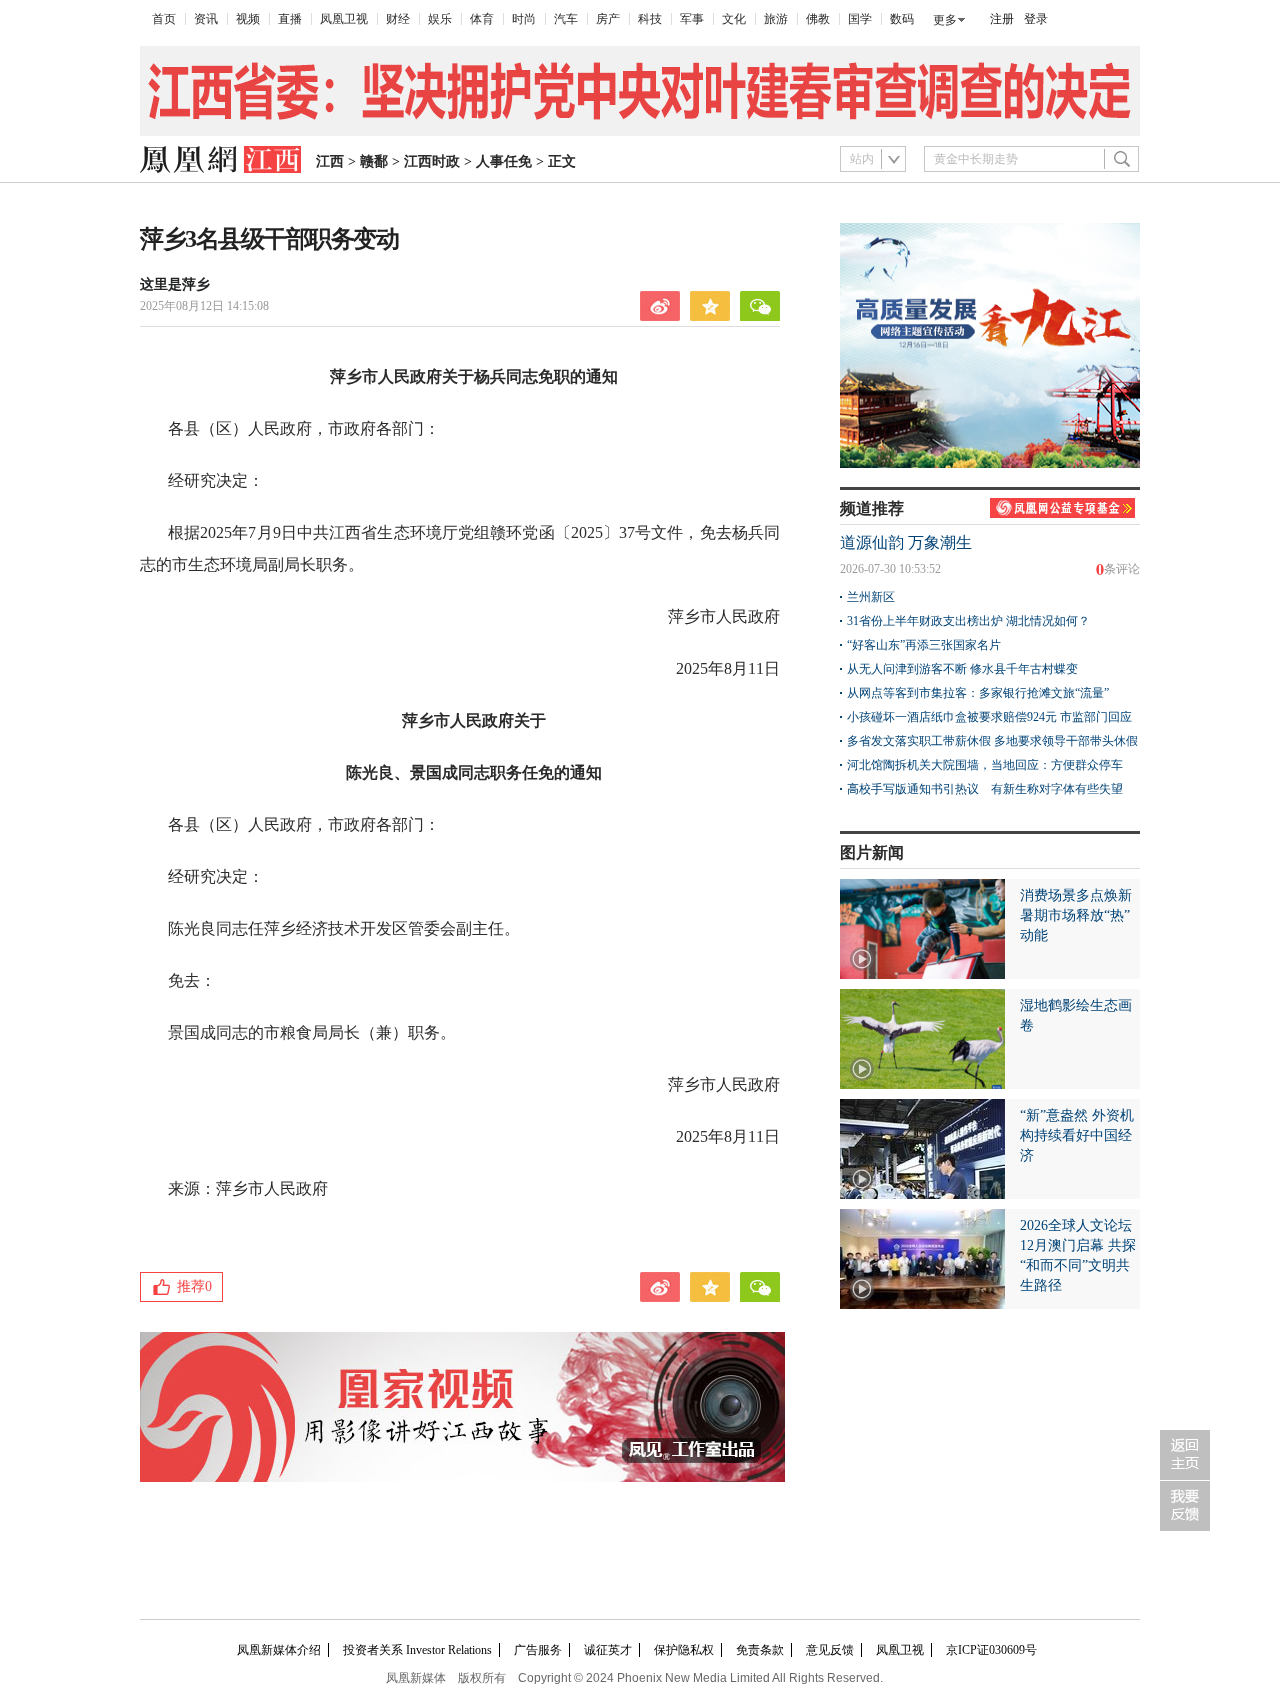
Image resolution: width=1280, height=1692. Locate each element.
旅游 (776, 19)
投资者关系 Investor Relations (417, 1650)
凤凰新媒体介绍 (279, 1650)
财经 (398, 19)
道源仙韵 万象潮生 (906, 542)
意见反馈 (830, 1650)
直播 (290, 19)
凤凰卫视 (344, 19)
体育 (482, 19)
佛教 (818, 19)
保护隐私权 (684, 1650)
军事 (692, 19)
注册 (1002, 19)
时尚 (524, 19)
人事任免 (504, 161)
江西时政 (432, 161)
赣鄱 (374, 161)
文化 (734, 19)
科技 (650, 19)
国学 (860, 19)
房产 (608, 19)
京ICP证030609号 (991, 1650)
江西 (330, 161)
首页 (164, 19)
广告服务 (538, 1650)
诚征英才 (608, 1650)
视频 (248, 19)
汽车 (566, 19)
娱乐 (440, 19)
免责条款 (760, 1650)
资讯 (206, 19)
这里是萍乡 (175, 284)
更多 (945, 20)
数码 (902, 19)
